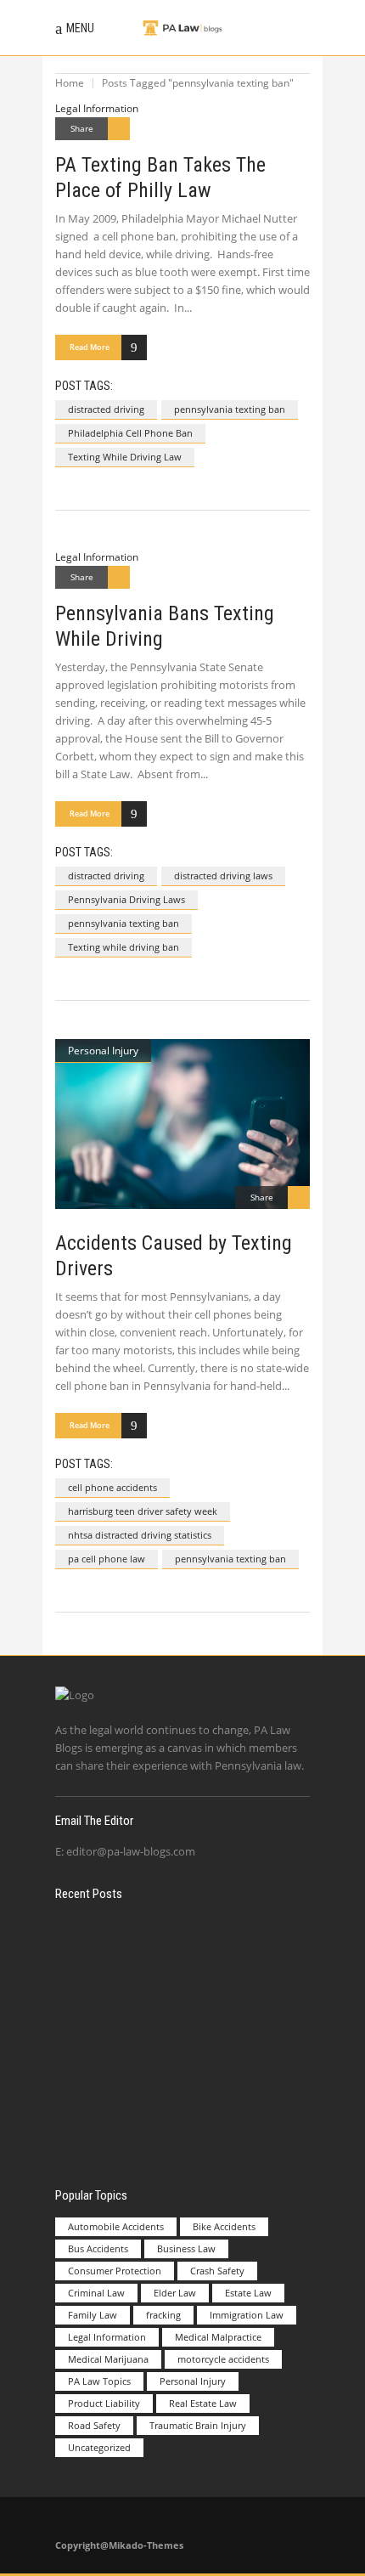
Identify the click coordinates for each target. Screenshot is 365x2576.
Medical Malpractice (218, 2337)
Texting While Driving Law (125, 457)
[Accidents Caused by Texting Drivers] (182, 1124)
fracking (163, 2315)
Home (70, 83)
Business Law (186, 2248)
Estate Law (248, 2293)
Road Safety (94, 2425)
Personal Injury (103, 1051)
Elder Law (175, 2293)
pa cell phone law (107, 1559)
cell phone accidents (112, 1487)
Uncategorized (99, 2447)
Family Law (93, 2315)
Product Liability (104, 2403)
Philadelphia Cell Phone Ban (130, 433)
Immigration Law (247, 2315)
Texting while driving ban (124, 947)
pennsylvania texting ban (230, 409)
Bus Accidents (98, 2248)
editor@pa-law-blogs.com (131, 1851)
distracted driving (106, 409)
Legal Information (97, 108)
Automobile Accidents (116, 2226)
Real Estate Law (203, 2403)
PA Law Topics (99, 2381)
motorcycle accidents (223, 2359)
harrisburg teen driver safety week (143, 1511)
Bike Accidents (224, 2226)
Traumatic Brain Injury (198, 2425)
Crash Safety (217, 2271)
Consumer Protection (115, 2271)
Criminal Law (96, 2293)
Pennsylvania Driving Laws (126, 899)
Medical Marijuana (108, 2359)
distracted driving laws (223, 876)
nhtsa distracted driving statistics (140, 1535)
